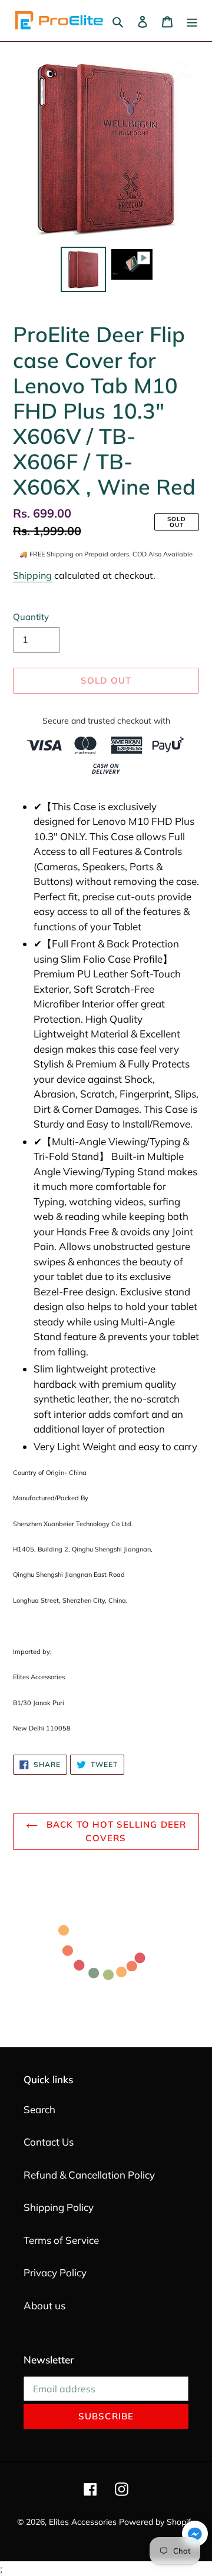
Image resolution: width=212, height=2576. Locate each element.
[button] (195, 2536)
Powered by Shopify (157, 2522)
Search (39, 2109)
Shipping (32, 575)
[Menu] (192, 21)
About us (44, 2305)
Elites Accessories (83, 2522)
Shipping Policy (59, 2207)
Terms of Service (61, 2240)
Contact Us (49, 2142)
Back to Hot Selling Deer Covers (115, 1831)
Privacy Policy (55, 2272)
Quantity (31, 617)
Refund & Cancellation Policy (89, 2175)
